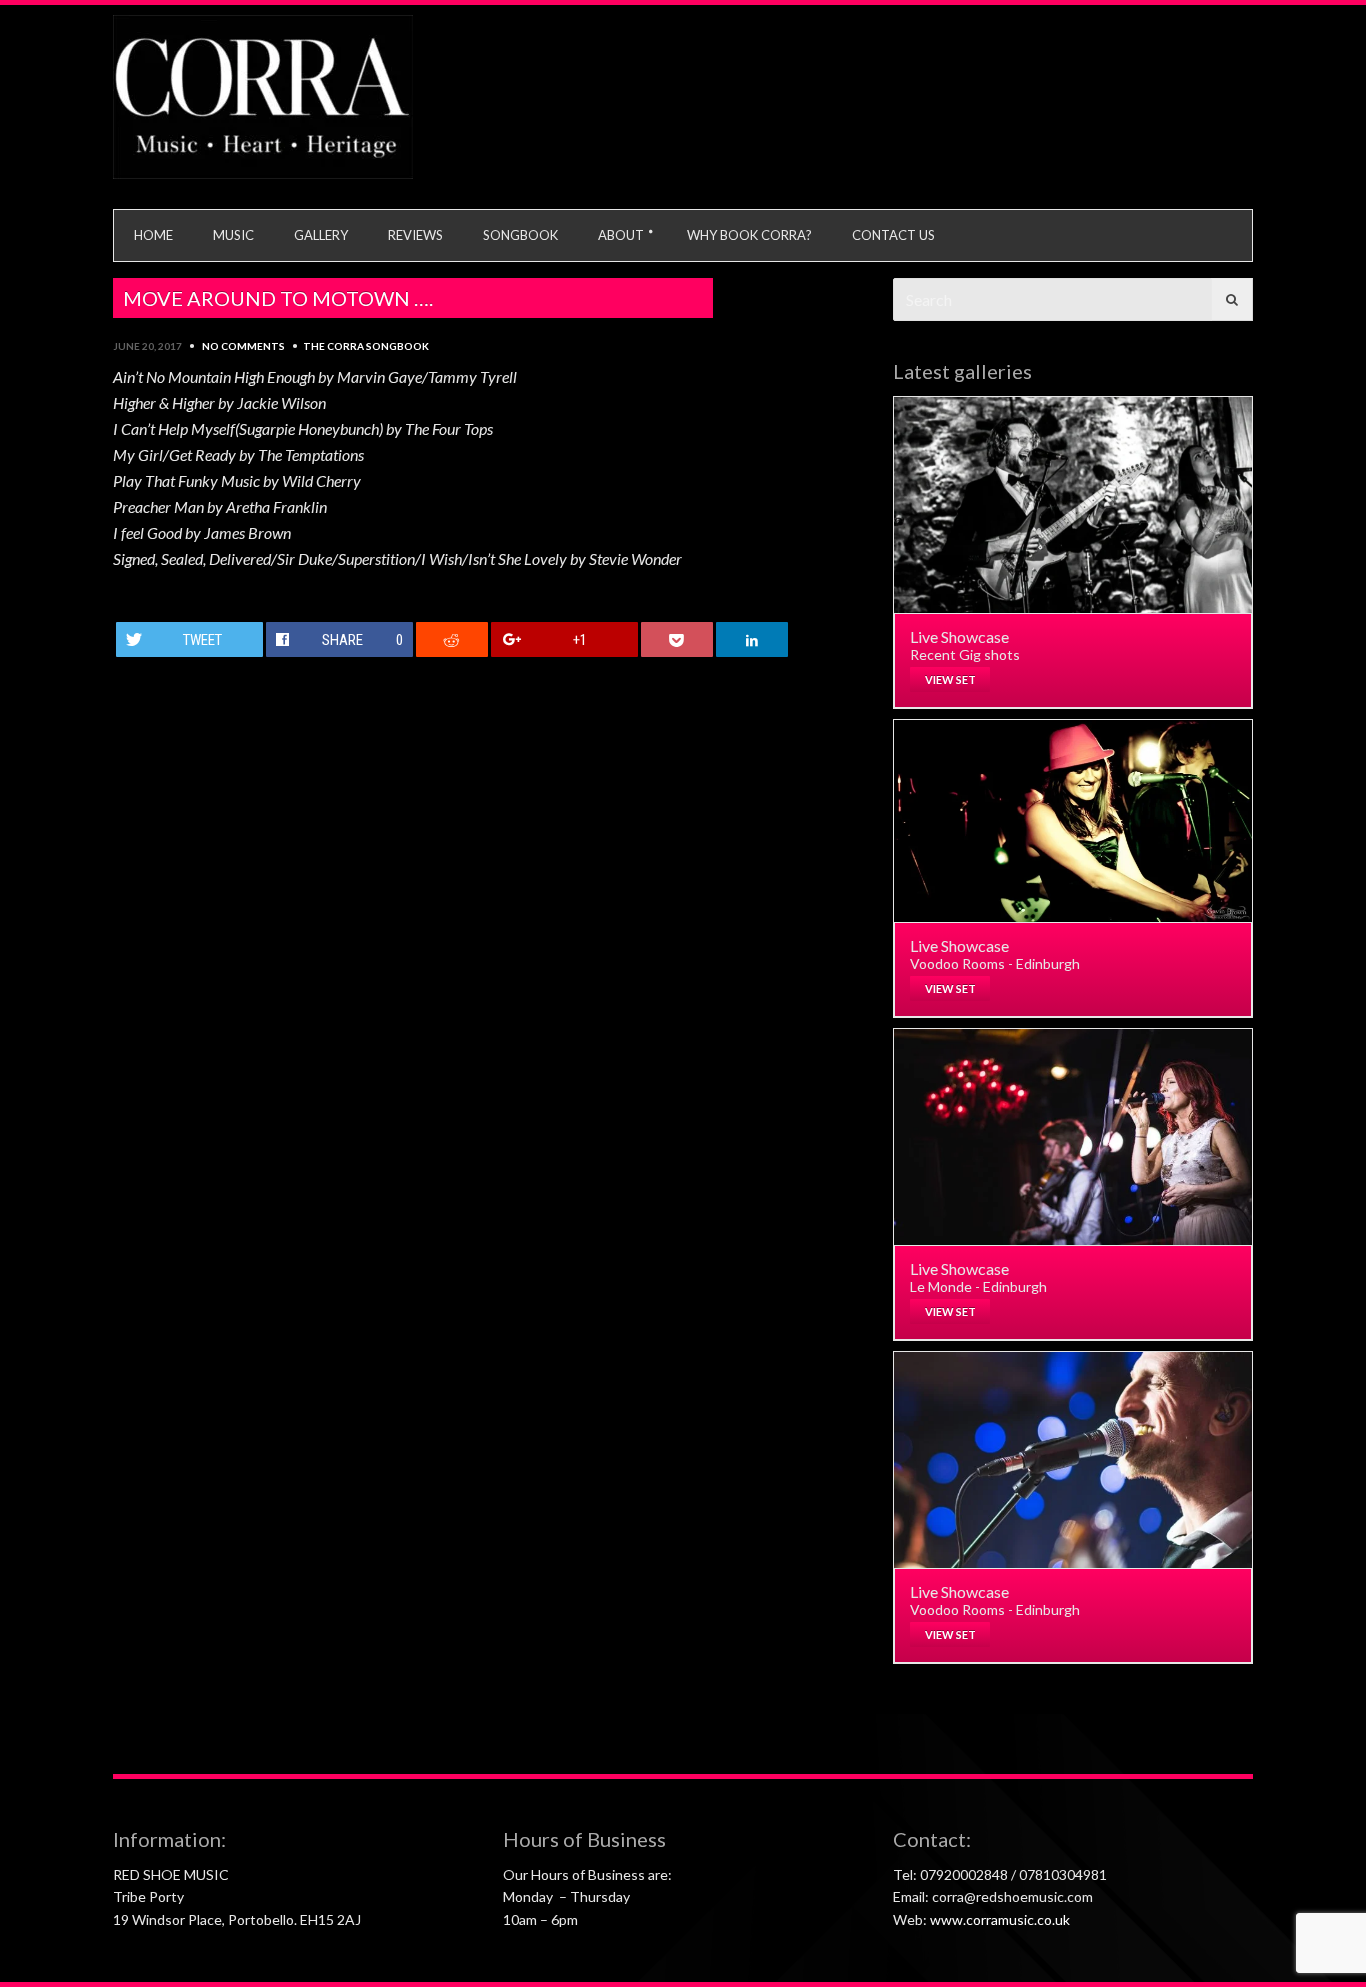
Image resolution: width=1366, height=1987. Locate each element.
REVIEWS (415, 235)
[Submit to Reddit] (452, 639)
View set (950, 679)
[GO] (1232, 299)
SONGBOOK (520, 235)
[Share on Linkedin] (752, 639)
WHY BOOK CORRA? (749, 235)
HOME (153, 235)
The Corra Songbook (366, 346)
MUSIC (233, 235)
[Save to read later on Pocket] (677, 639)
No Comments (243, 346)
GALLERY (321, 235)
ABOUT (621, 235)
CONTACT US (893, 235)
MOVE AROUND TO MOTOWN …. (278, 298)
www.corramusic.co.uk (1000, 1919)
